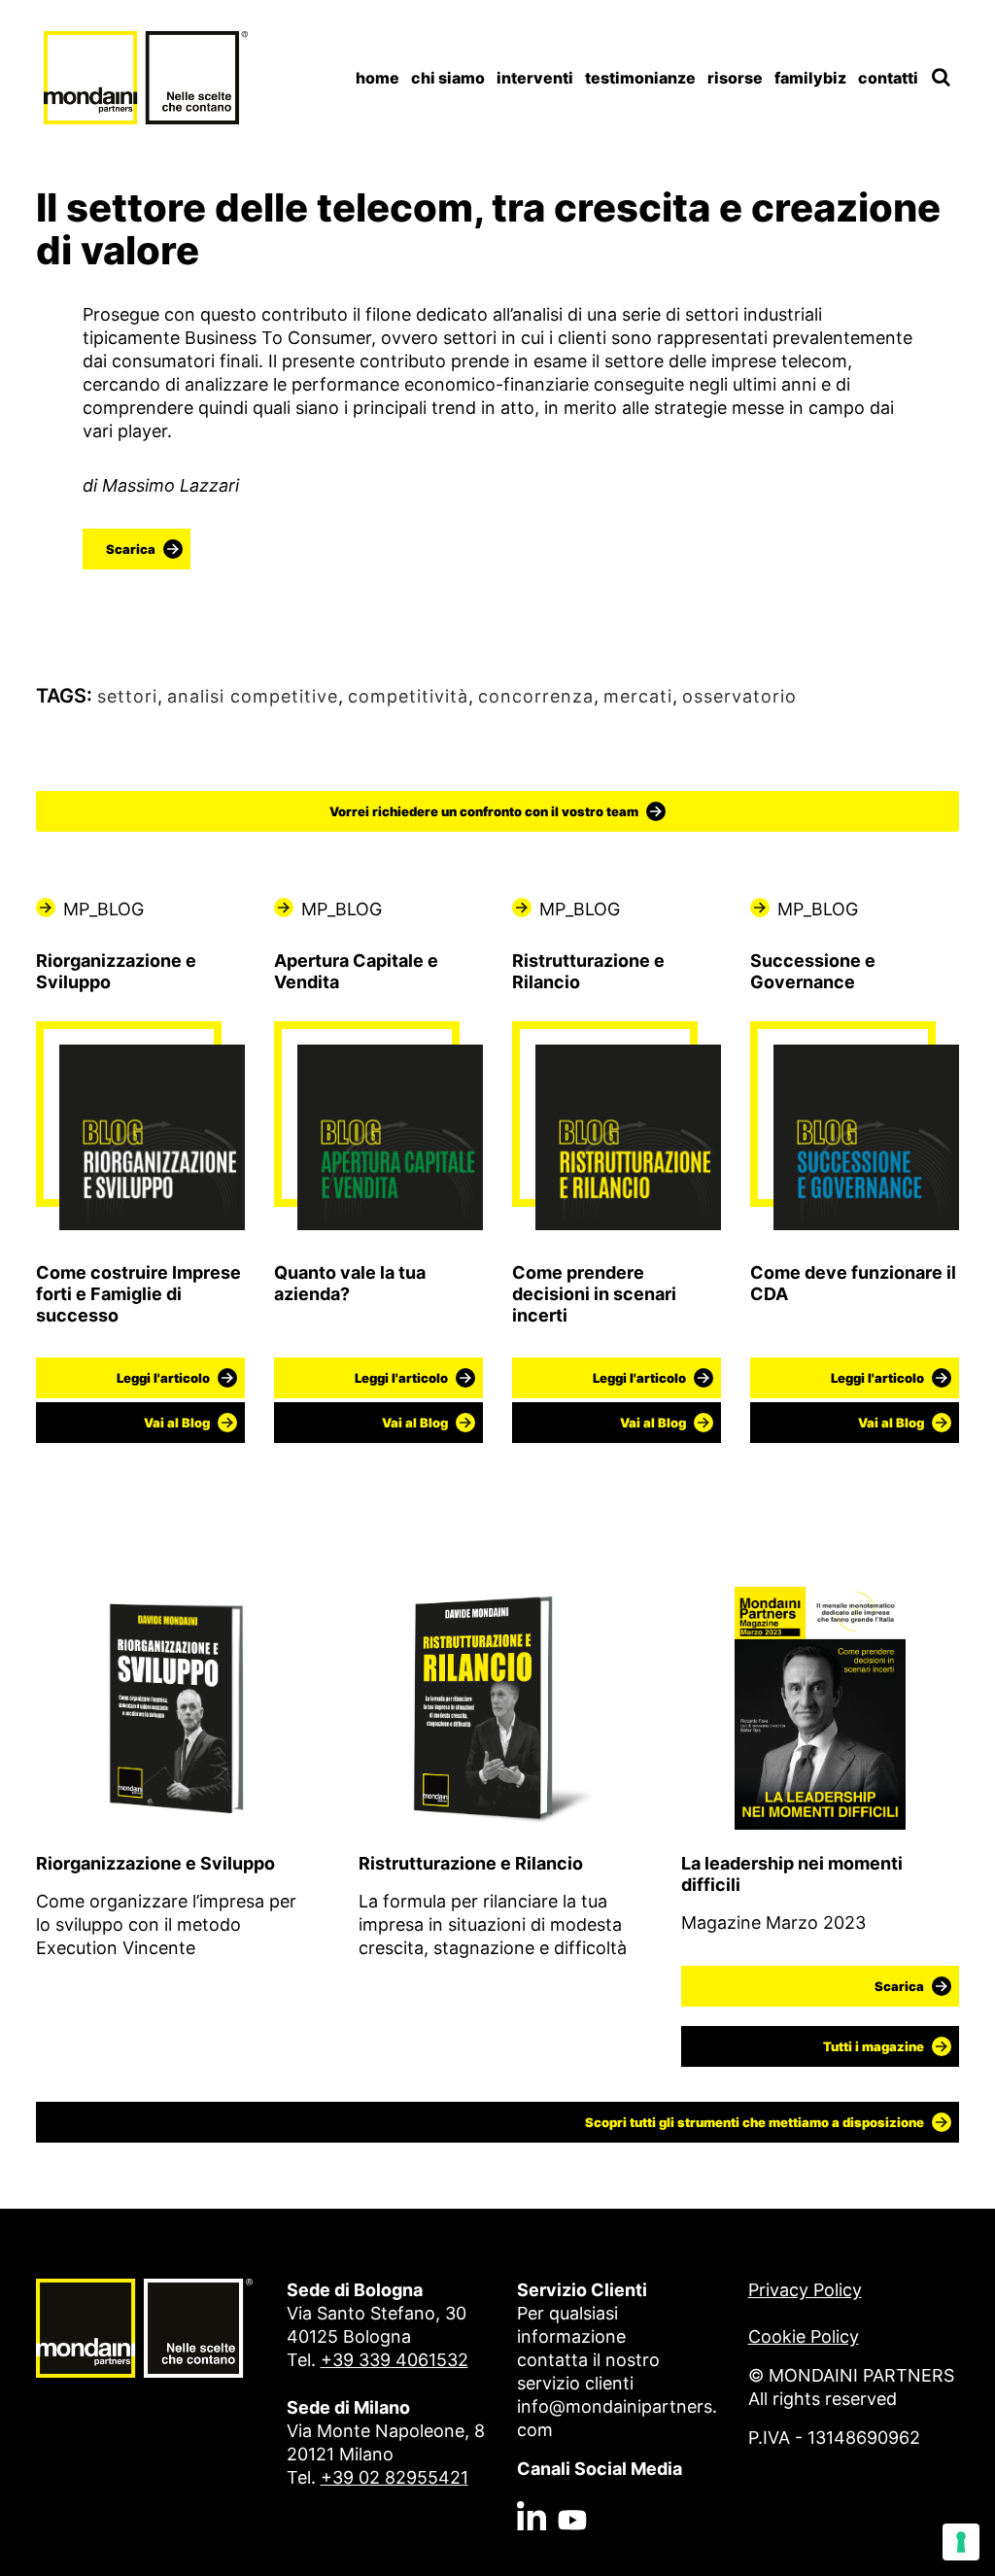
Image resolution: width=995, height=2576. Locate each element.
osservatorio (739, 696)
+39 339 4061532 (395, 2360)
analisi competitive (253, 696)
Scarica (131, 549)
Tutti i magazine (874, 2046)
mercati (638, 696)
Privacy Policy (805, 2290)
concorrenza (536, 696)
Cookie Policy (804, 2336)
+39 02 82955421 (395, 2477)
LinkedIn (532, 2476)
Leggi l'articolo (163, 1378)
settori (127, 696)
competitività (408, 696)
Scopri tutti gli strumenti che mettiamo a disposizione (755, 2122)
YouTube (572, 2476)
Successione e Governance (813, 971)
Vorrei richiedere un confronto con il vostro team (484, 811)
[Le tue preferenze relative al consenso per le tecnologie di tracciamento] (961, 2542)
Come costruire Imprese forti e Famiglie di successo (138, 1294)
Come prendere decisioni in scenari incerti (594, 1294)
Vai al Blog (177, 1423)
